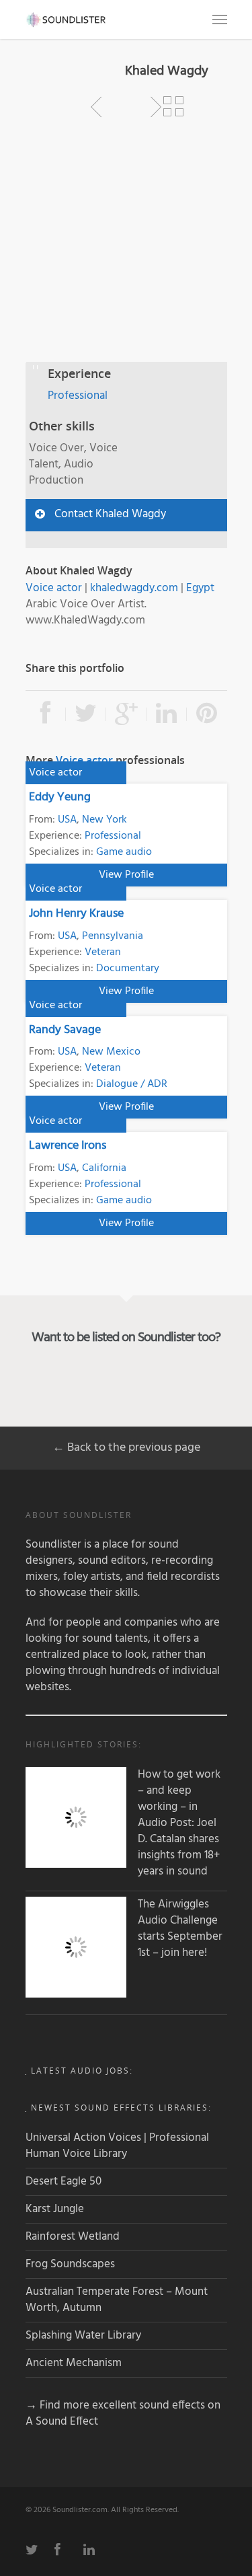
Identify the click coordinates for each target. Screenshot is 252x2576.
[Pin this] (207, 714)
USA (67, 820)
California (104, 1168)
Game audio (124, 852)
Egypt (200, 588)
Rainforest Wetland (73, 2237)
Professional (78, 396)
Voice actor (54, 588)
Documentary (128, 969)
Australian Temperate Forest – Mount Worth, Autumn (117, 2300)
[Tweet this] (86, 714)
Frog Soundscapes (70, 2264)
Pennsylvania (113, 936)
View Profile (126, 875)
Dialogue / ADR (132, 1084)
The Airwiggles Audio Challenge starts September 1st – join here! (180, 1929)
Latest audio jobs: (82, 2071)
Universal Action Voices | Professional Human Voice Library (117, 2146)
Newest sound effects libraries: (121, 2108)
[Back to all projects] (173, 107)
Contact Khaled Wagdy (110, 514)
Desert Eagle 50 (64, 2182)
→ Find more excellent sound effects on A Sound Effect (123, 2414)
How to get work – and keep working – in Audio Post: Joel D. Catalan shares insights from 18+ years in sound (179, 1823)
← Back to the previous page (126, 1448)
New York (104, 820)
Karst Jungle (55, 2209)
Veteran (103, 952)
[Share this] (46, 714)
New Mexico (111, 1052)
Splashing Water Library (83, 2336)
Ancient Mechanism (74, 2363)
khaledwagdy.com (134, 588)
